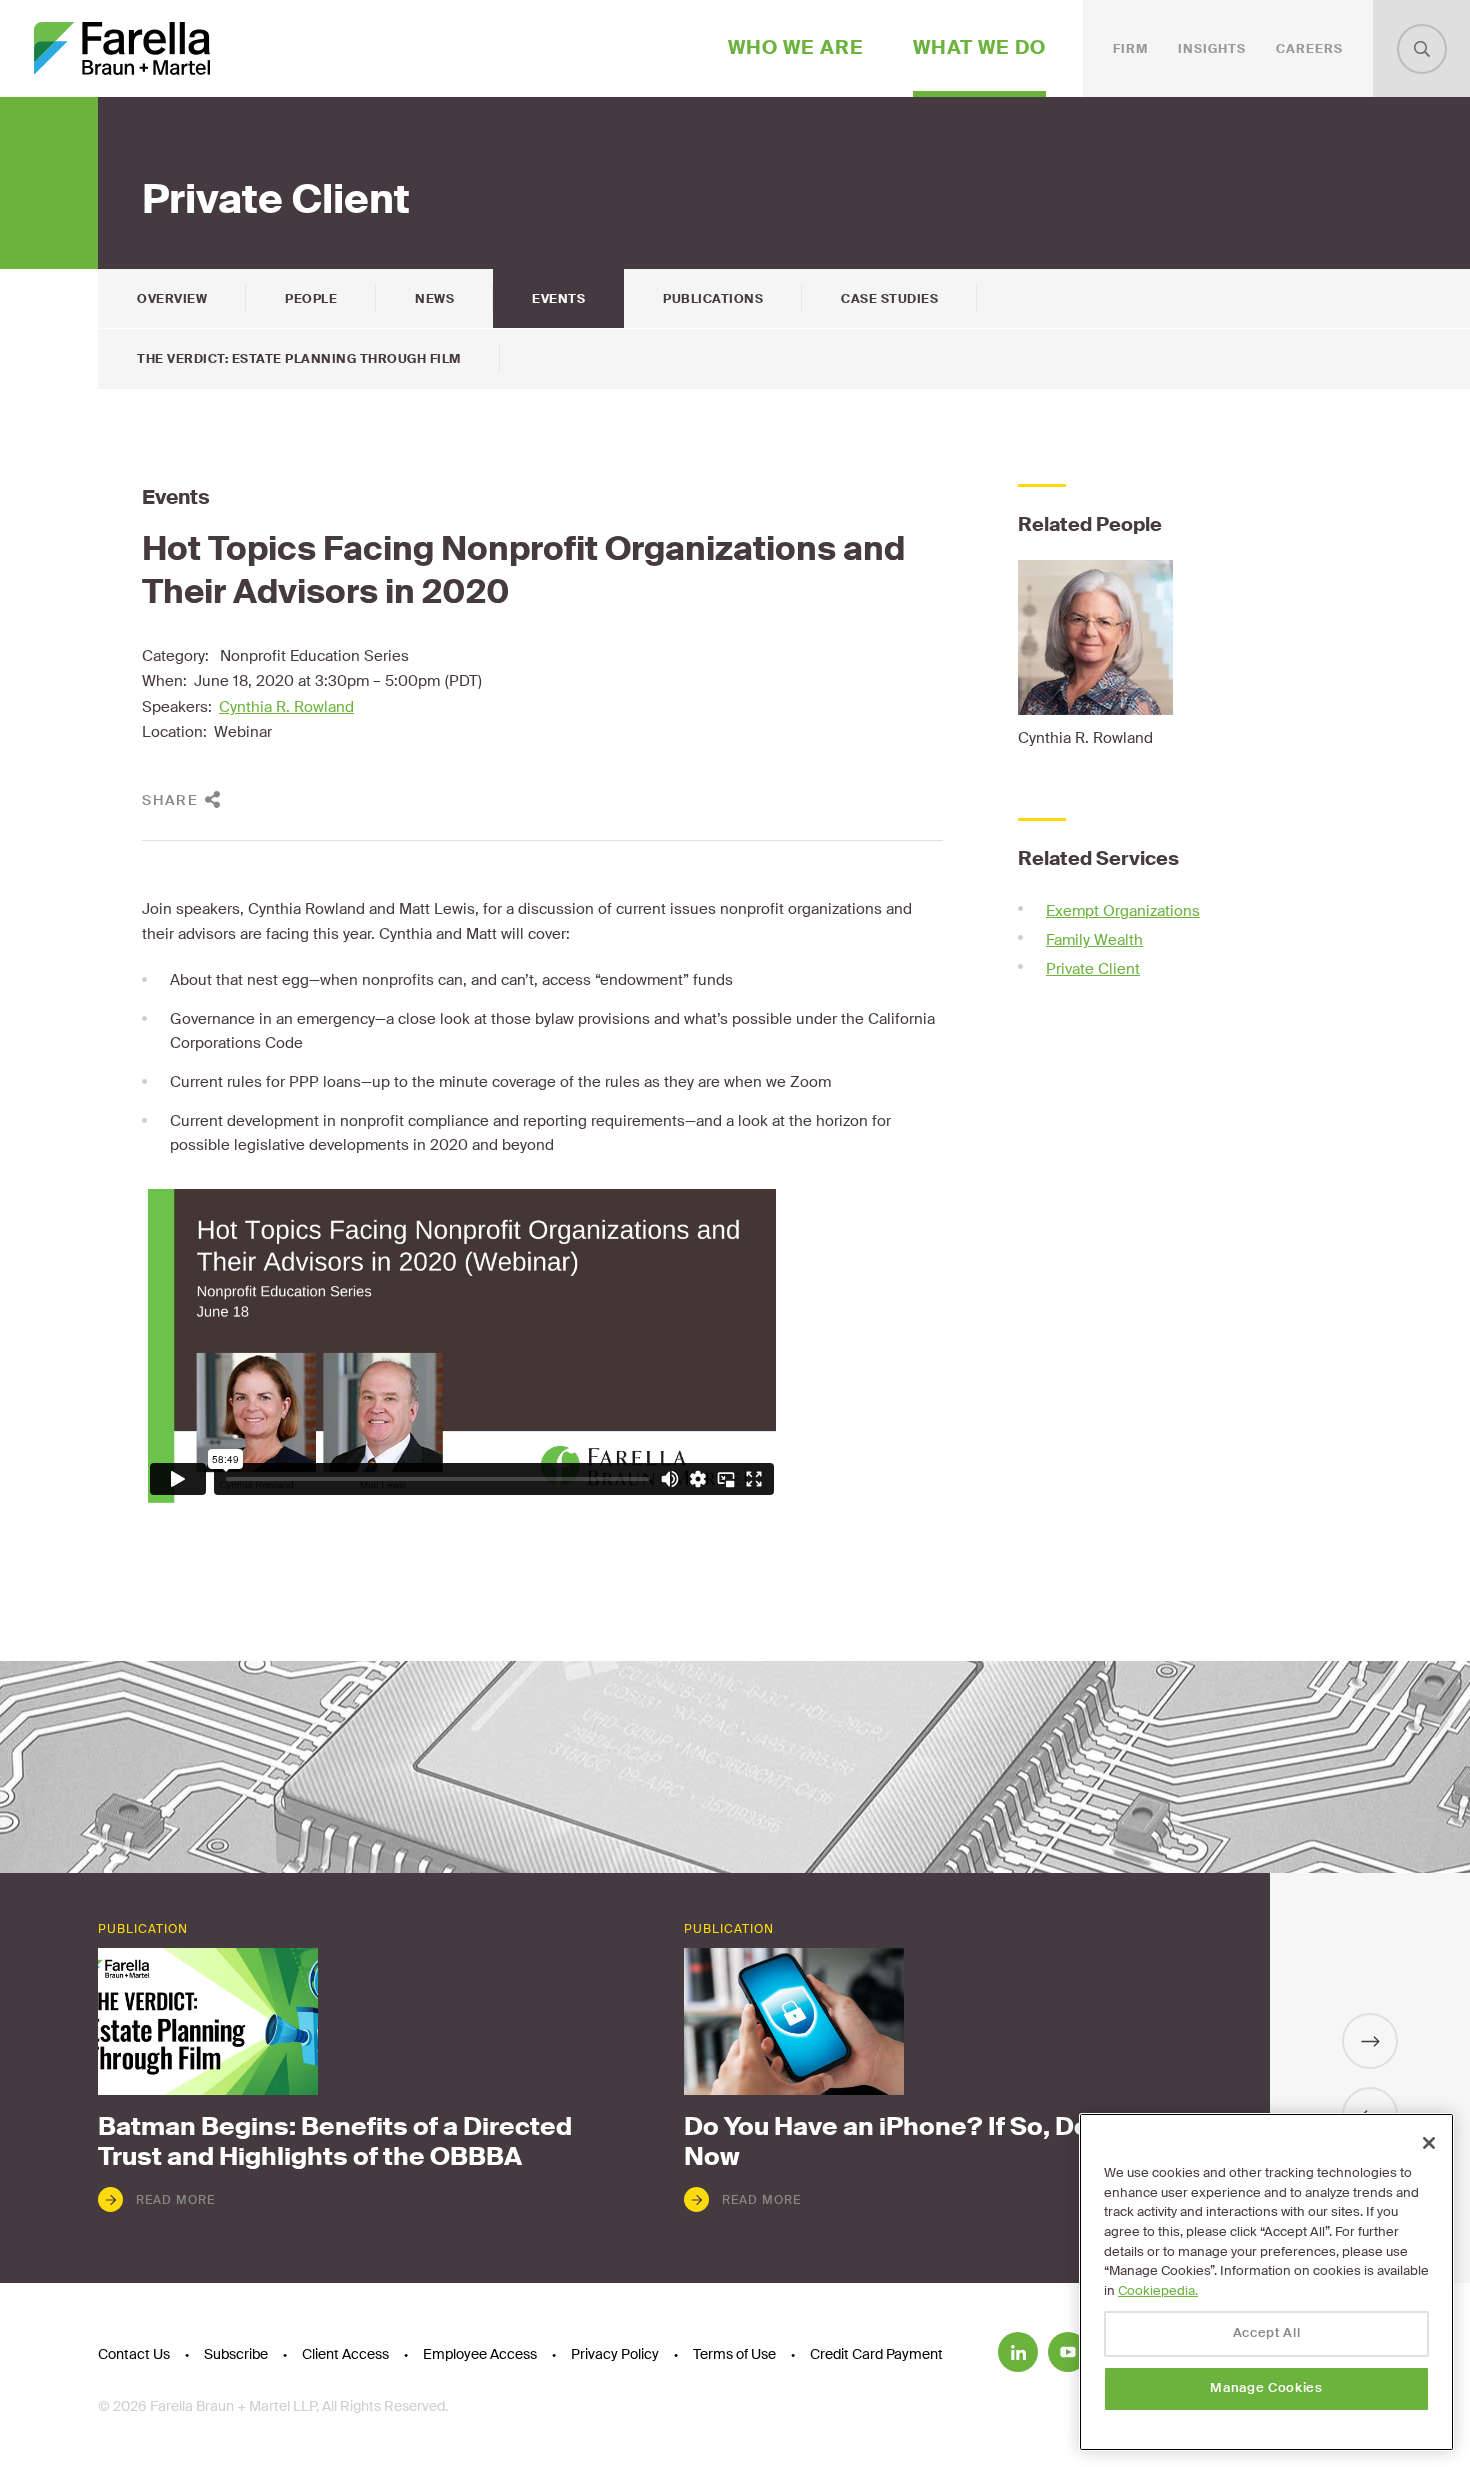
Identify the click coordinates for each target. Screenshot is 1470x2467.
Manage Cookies (1266, 2388)
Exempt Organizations (1123, 911)
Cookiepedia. (1158, 2290)
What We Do (979, 47)
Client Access (345, 2354)
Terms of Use (734, 2354)
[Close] (1429, 2143)
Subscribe (236, 2354)
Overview (172, 299)
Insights (1212, 49)
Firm (1130, 49)
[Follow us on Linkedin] (1018, 2352)
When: (164, 681)
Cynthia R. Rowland (286, 707)
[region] (1266, 2282)
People (311, 299)
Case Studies (889, 299)
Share (170, 800)
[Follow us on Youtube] (1068, 2352)
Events (558, 299)
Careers (1309, 49)
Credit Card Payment (876, 2354)
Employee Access (480, 2354)
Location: (174, 732)
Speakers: (177, 707)
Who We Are (796, 47)
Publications (713, 299)
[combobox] (1422, 49)
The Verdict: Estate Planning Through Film (299, 359)
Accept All (1267, 2333)
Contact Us (134, 2354)
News (434, 299)
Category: (175, 656)
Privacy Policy (615, 2354)
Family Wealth (1094, 940)
